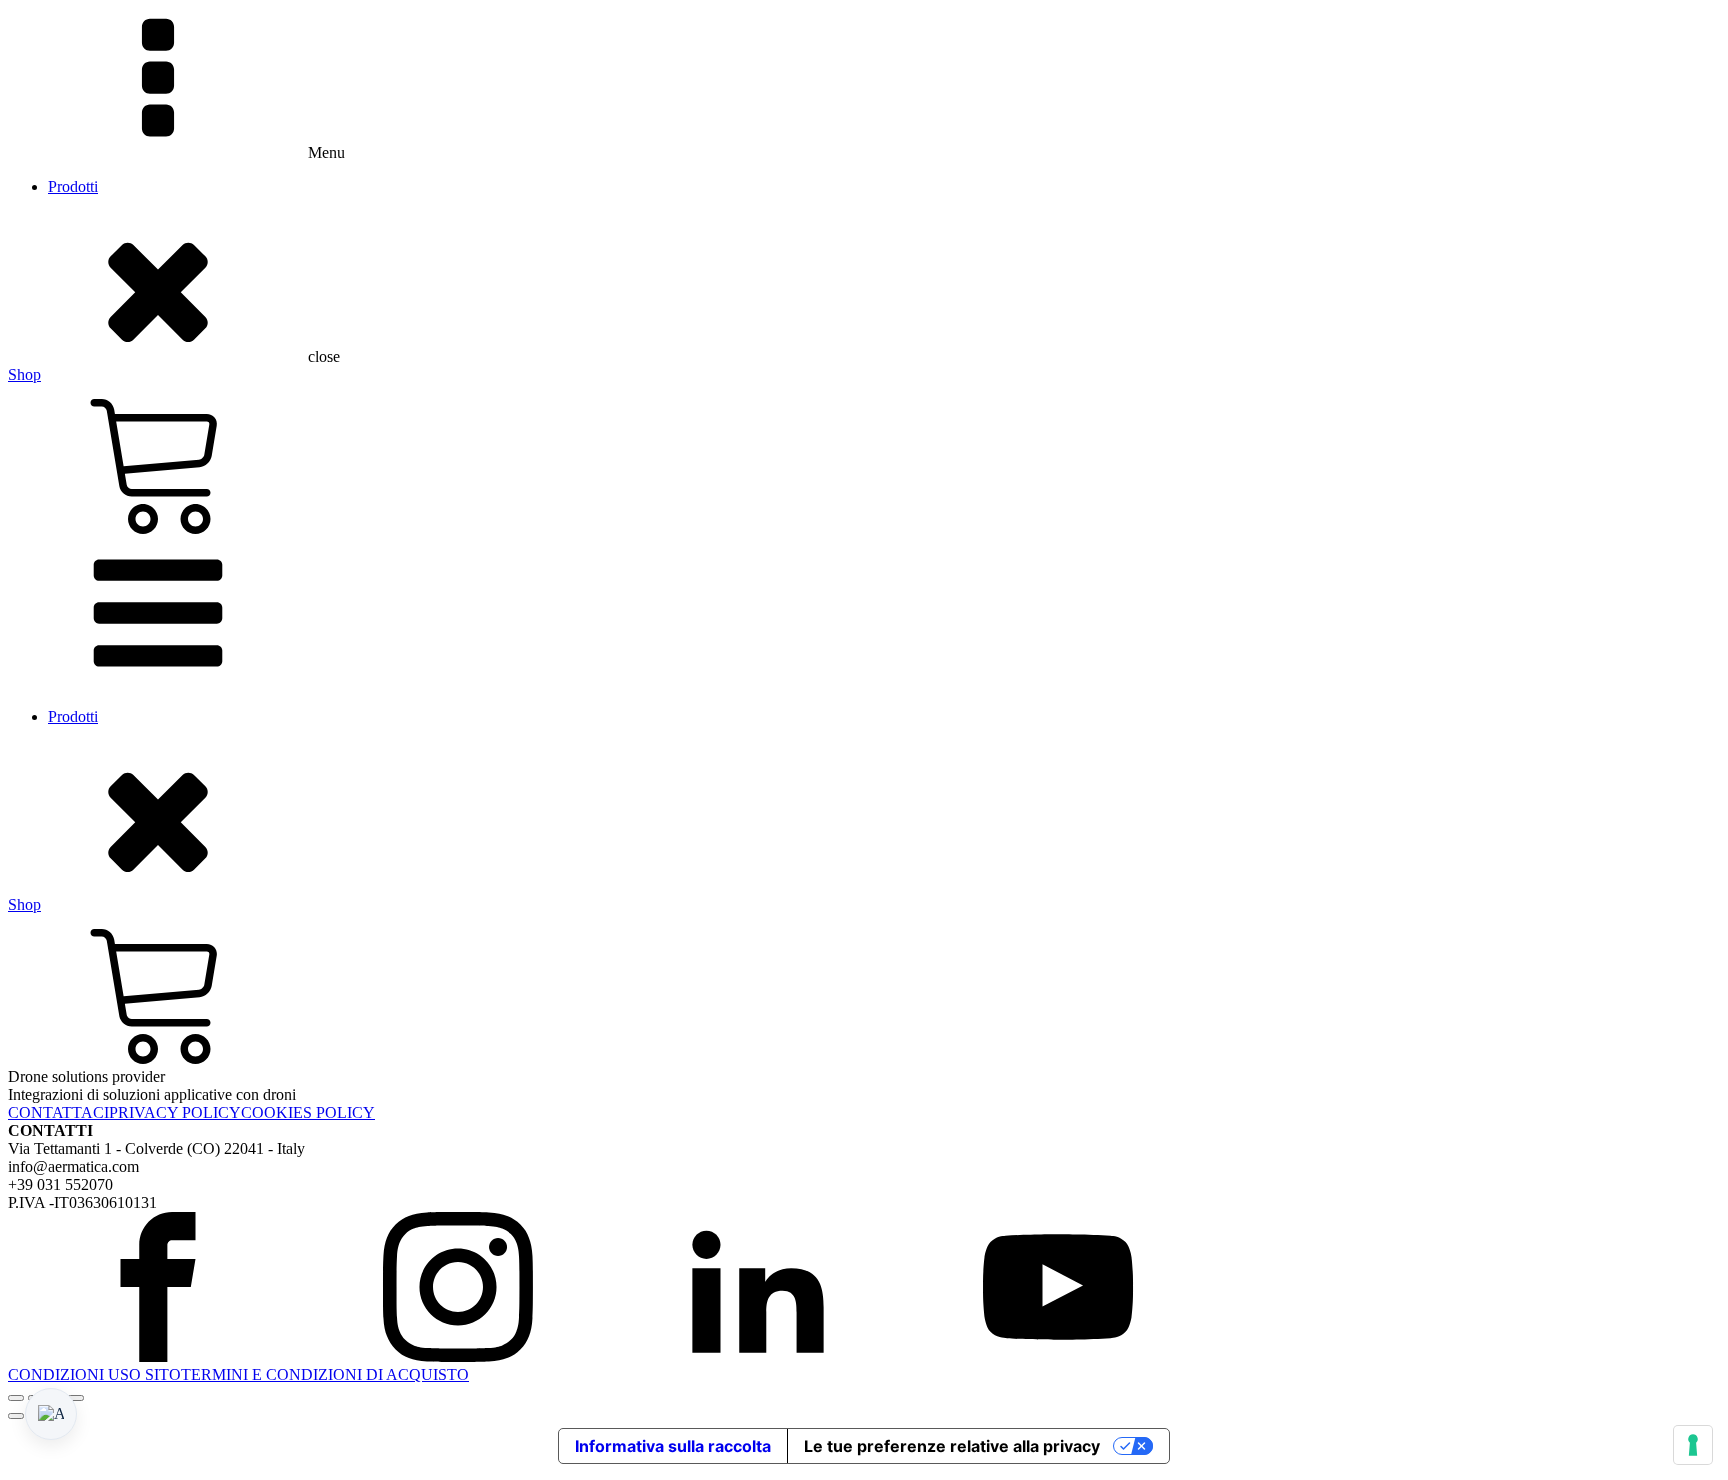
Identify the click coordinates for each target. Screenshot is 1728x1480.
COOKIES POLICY (308, 1112)
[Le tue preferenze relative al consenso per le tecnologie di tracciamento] (1693, 1445)
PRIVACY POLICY (175, 1112)
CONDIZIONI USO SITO (94, 1374)
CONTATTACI (58, 1112)
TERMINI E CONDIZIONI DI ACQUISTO (325, 1374)
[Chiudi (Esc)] (76, 1398)
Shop (24, 374)
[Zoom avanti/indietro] (16, 1398)
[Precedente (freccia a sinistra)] (16, 1416)
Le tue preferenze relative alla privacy (952, 1446)
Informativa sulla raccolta (673, 1446)
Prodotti (73, 186)
